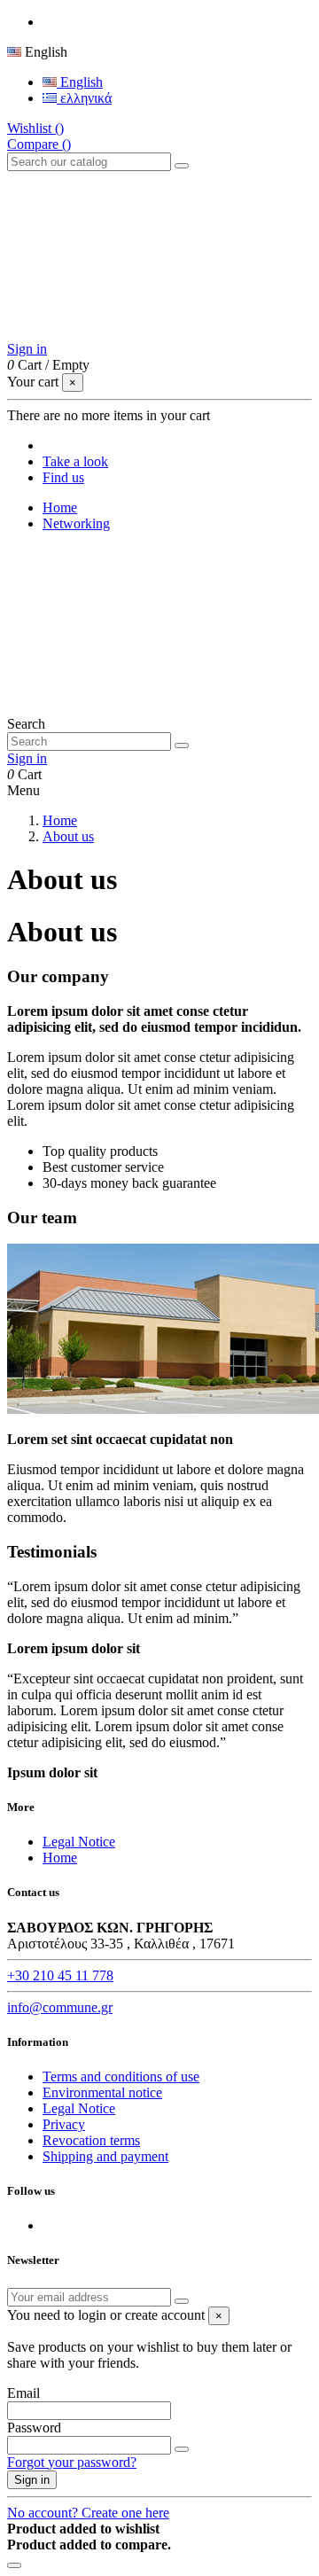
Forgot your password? (72, 2462)
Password (34, 2428)
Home (60, 507)
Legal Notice (79, 1842)
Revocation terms (91, 2140)
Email (23, 2393)
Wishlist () (35, 128)
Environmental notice (102, 2092)
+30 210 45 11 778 (60, 1975)
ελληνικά (84, 98)
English (80, 82)
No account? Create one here (88, 2513)
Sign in (32, 2480)
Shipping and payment (105, 2156)
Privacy (64, 2124)
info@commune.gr (60, 2007)
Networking (76, 523)
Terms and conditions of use (121, 2076)
